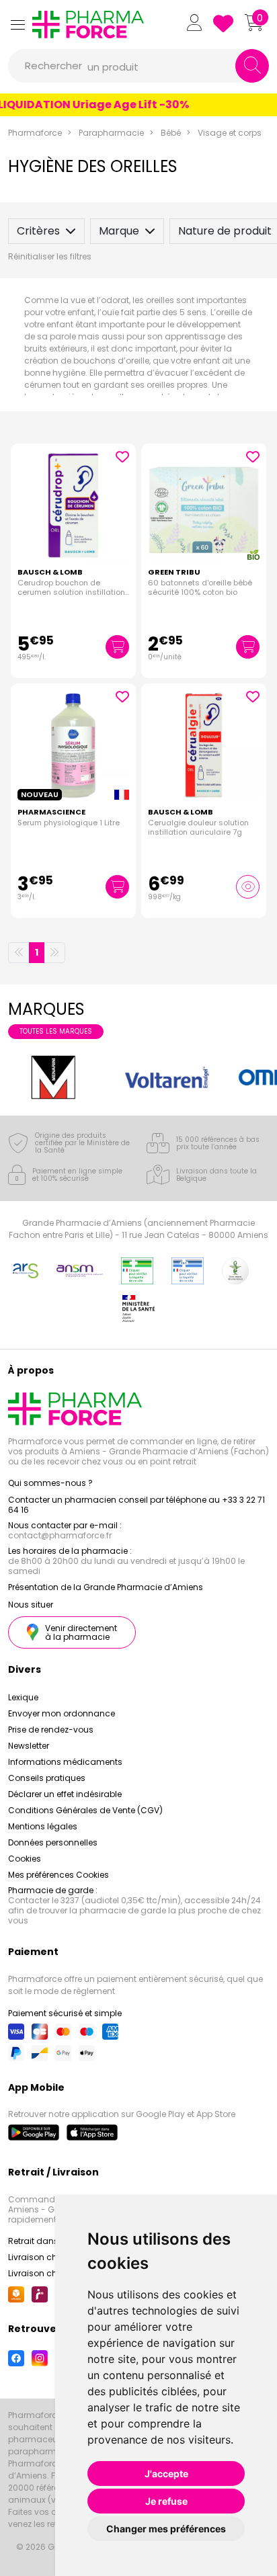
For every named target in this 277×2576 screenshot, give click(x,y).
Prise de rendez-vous (51, 1730)
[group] (53, 1078)
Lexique (23, 1697)
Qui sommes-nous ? (50, 1483)
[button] (17, 25)
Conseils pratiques (47, 1778)
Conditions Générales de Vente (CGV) (85, 1810)
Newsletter (29, 1746)
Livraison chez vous (48, 2257)
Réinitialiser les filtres (50, 256)
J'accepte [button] (166, 2474)
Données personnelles (53, 1842)
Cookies (25, 1859)
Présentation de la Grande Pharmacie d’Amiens (106, 1587)
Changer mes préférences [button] (166, 2529)
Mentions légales (43, 1826)
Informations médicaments (65, 1762)
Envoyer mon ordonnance (62, 1713)
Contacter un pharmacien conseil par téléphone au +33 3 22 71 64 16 (136, 1505)
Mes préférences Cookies (58, 1875)
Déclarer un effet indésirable (65, 1794)
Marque (119, 231)
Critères (38, 231)
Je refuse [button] (166, 2501)
